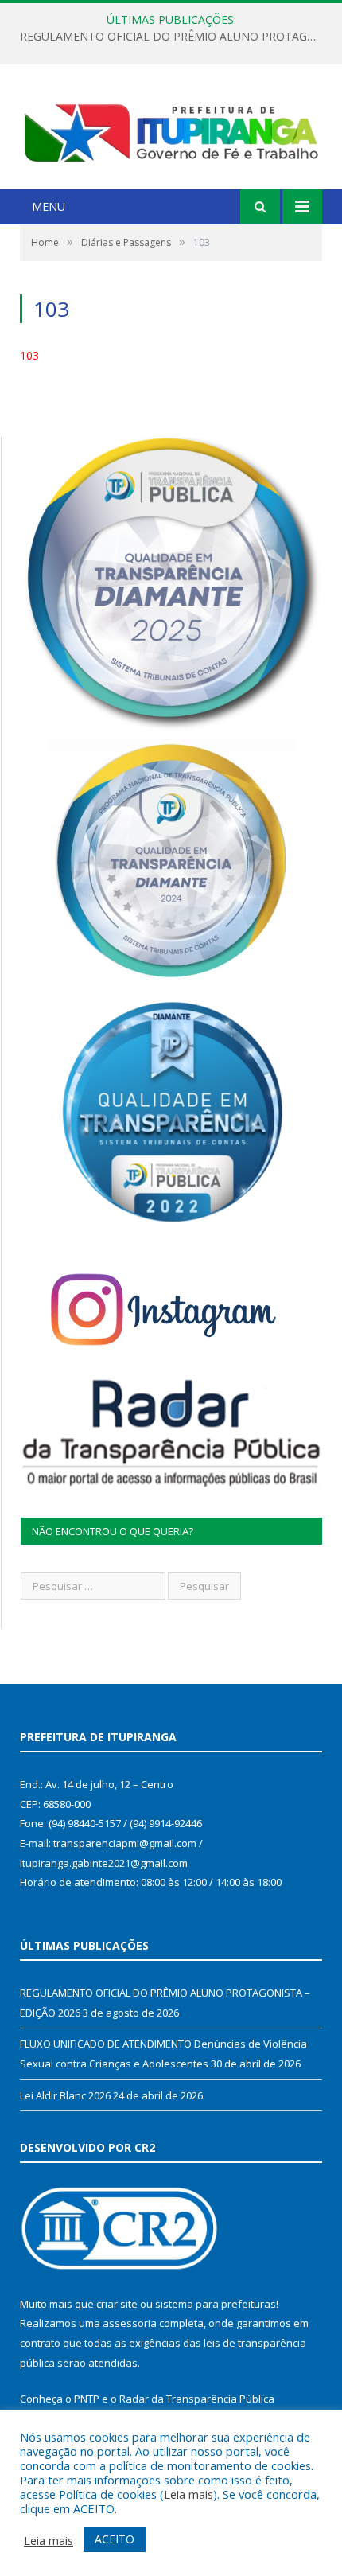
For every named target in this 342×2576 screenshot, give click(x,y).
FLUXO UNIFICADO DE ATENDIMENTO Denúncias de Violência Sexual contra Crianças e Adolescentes (175, 37)
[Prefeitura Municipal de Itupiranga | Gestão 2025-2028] (171, 129)
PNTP (87, 2399)
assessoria (130, 2323)
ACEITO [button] (115, 2539)
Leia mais (188, 2494)
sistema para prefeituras (216, 2304)
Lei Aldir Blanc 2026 (65, 2095)
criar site (117, 2304)
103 (29, 355)
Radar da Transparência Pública (197, 2399)
